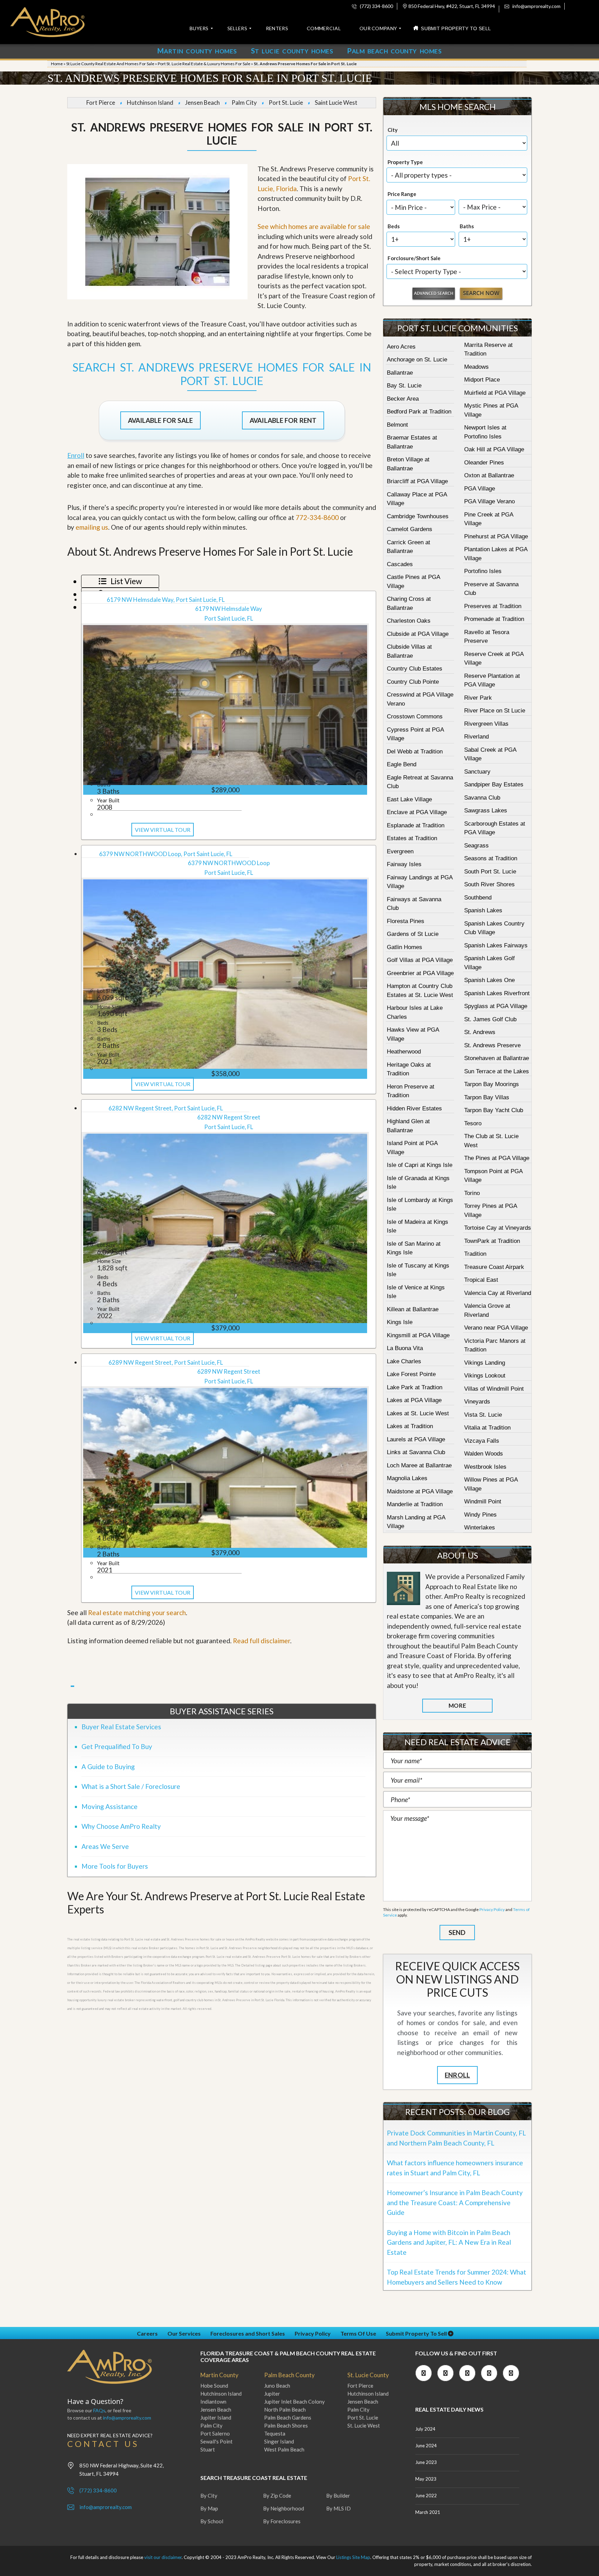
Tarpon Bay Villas (487, 1097)
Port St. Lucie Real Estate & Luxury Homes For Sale (204, 64)
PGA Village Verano (489, 501)
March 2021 (428, 2512)
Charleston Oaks (409, 621)
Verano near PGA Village (496, 1328)
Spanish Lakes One (489, 980)
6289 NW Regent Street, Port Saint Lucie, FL (166, 1362)
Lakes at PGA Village (414, 1400)
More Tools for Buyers (115, 1866)
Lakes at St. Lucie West (418, 1413)
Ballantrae (400, 373)
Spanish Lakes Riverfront (497, 993)
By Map (209, 2508)
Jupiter (272, 2394)
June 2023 (426, 2462)
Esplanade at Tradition (416, 825)
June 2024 (426, 2446)
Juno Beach (277, 2386)
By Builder (338, 2496)
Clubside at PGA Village (418, 634)
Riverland (476, 737)
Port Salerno (215, 2433)
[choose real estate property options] (434, 294)
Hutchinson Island (150, 103)
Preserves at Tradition (493, 606)
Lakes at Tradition (410, 1426)
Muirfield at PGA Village (495, 393)
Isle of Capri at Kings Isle (420, 1165)
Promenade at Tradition (494, 619)
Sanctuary (477, 772)
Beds (394, 226)
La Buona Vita (405, 1348)
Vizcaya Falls (482, 1441)
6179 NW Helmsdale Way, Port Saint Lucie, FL (166, 600)
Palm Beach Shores (286, 2425)
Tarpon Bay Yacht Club (494, 1110)
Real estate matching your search (137, 1613)
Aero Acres (401, 347)
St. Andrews (480, 1032)
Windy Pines (480, 1515)
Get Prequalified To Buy (117, 1746)
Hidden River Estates (414, 1108)
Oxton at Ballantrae (489, 475)
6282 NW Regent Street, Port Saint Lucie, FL (166, 1108)
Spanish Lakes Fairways (496, 945)
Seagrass (476, 846)
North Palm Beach (285, 2409)
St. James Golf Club (490, 1019)
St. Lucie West (364, 2425)
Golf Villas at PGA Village (420, 960)
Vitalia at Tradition (487, 1428)
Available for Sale (160, 420)
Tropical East (481, 1280)
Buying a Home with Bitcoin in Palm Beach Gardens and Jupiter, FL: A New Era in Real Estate (449, 2242)
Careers (147, 2333)
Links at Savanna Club (416, 1452)
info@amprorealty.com (536, 6)
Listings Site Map (353, 2557)
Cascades (400, 564)
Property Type (405, 162)
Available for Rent (283, 420)
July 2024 (425, 2429)
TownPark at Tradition (492, 1241)
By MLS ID (338, 2508)
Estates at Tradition (412, 838)
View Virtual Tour (163, 830)
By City (209, 2496)
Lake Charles (404, 1361)
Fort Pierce (101, 103)
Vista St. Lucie (483, 1415)
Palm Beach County (289, 2375)
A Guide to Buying (108, 1767)
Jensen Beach (202, 103)
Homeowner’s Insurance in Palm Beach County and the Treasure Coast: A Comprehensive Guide (455, 2202)
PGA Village (480, 489)
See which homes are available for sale (314, 226)
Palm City (244, 103)
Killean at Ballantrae (413, 1309)
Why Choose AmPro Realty (121, 1826)
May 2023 (426, 2479)
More (457, 1705)
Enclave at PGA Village (417, 812)
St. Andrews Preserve (492, 1045)
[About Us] (403, 1588)
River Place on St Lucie (495, 711)
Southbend (478, 898)
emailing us (92, 527)
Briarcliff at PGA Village (417, 481)
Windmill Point (483, 1502)
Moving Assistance (110, 1806)
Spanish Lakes (483, 910)
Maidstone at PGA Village (420, 1491)
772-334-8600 (317, 517)
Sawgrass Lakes (486, 811)
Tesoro (473, 1123)
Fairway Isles (404, 864)
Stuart (208, 2449)
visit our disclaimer (163, 2557)
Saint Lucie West (336, 103)
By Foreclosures (282, 2521)
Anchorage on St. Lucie (417, 360)
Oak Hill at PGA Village (494, 449)
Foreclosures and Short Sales (248, 2333)
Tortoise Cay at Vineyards (498, 1228)
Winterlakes (480, 1528)
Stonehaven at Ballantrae (497, 1058)
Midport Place (482, 380)
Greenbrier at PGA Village (420, 973)
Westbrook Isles (485, 1467)
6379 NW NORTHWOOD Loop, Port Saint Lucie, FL (166, 854)
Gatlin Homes (405, 947)
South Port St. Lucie (490, 872)
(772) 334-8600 (376, 6)
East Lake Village (409, 799)
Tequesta (275, 2433)
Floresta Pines (406, 921)
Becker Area (403, 399)
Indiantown (213, 2402)
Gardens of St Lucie (413, 934)
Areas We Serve (105, 1846)
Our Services (184, 2333)
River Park (478, 698)
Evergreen (400, 851)
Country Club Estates (415, 669)
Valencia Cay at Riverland (498, 1293)
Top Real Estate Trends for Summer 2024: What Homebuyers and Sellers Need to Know (457, 2277)
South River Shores (489, 884)
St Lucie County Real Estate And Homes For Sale (110, 64)
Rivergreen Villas (486, 724)
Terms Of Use (358, 2333)
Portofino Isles (483, 571)
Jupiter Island (216, 2417)
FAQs (99, 2410)
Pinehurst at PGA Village (496, 536)
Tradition (475, 1254)
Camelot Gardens (410, 529)
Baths (467, 226)
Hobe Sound (214, 2386)
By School (212, 2521)
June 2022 (426, 2496)
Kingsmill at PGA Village (418, 1335)
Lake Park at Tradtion (415, 1387)
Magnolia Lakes (407, 1478)
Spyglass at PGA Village (496, 1006)
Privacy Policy (492, 1909)
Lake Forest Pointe (411, 1374)
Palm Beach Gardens (288, 2417)
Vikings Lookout (485, 1376)
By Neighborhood (284, 2508)
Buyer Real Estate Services (121, 1727)
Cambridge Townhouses (418, 516)
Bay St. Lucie (404, 386)
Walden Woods (484, 1454)
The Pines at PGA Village (497, 1158)
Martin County (219, 2375)
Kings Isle (400, 1322)
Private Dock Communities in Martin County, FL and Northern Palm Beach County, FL (456, 2138)
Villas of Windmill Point (494, 1389)
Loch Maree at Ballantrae (419, 1465)
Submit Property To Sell (417, 2333)
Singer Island (279, 2441)
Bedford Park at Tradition (419, 412)
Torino (472, 1193)
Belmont (397, 425)
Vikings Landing (485, 1363)
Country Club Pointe (413, 682)
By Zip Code (277, 2496)
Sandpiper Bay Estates (494, 784)
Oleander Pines (484, 463)
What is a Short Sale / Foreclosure (131, 1786)
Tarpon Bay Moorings (492, 1084)
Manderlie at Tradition (415, 1504)
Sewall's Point (216, 2441)
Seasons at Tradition (491, 858)
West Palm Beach (284, 2449)
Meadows (476, 367)
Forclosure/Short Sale (414, 258)
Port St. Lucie (286, 103)
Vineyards (477, 1402)
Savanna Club (482, 798)
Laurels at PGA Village (416, 1439)
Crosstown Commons (415, 716)
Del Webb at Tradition (415, 752)
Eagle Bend (402, 764)
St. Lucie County (368, 2375)
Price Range (402, 194)
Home (57, 64)
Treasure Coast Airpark (494, 1267)
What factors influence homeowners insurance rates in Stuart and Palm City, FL (455, 2168)
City (393, 130)
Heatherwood (404, 1052)
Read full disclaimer (262, 1641)
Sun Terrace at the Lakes (497, 1071)
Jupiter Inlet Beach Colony (294, 2402)
